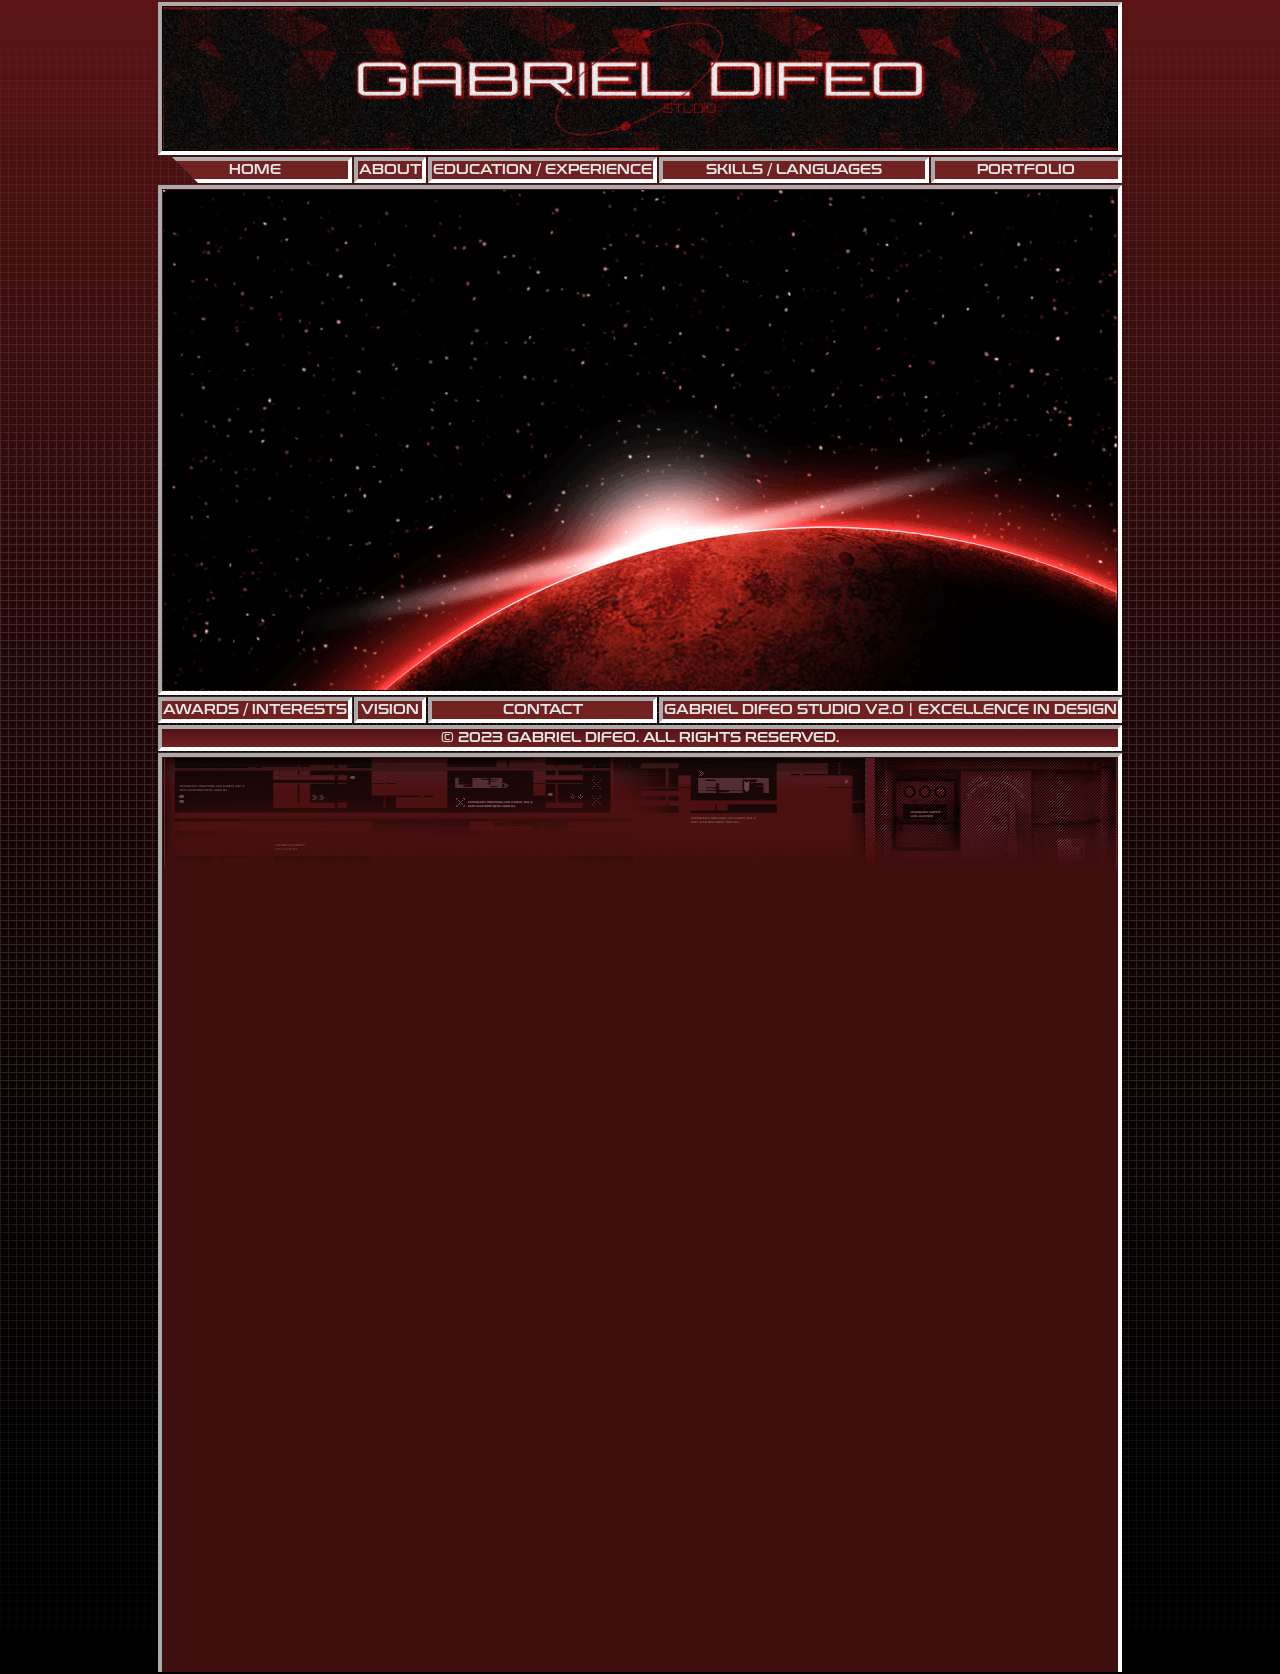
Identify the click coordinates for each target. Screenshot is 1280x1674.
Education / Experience (542, 170)
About (390, 170)
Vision (390, 710)
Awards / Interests (255, 710)
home (255, 170)
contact (543, 710)
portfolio (1026, 170)
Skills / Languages (794, 170)
